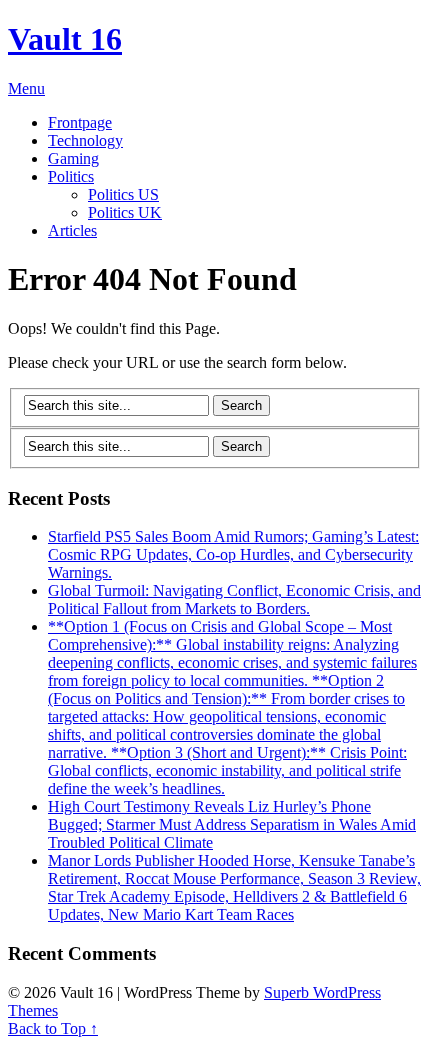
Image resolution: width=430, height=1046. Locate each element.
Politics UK (125, 212)
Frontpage (80, 122)
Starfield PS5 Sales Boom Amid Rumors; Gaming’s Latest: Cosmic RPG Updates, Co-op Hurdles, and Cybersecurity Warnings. (233, 554)
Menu (26, 88)
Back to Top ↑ (53, 1028)
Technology (85, 140)
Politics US (123, 194)
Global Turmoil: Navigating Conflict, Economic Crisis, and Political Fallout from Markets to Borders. (234, 599)
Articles (72, 230)
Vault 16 (65, 39)
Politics (71, 176)
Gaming (73, 158)
